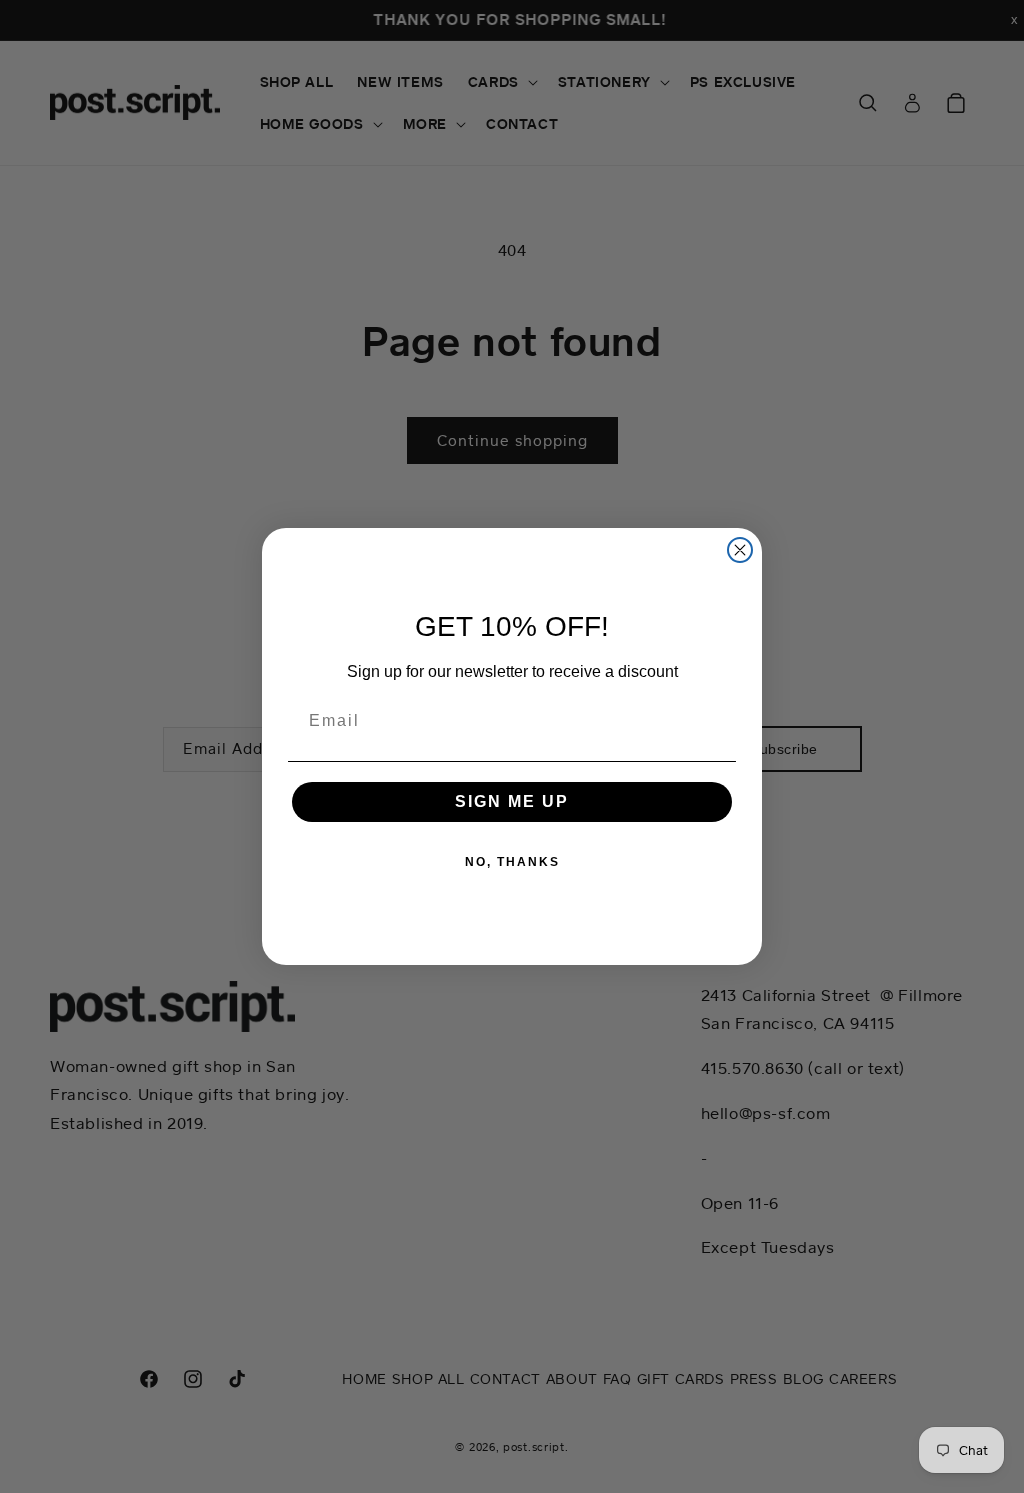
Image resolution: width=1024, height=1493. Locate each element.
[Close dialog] (740, 550)
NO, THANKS (512, 862)
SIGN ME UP (512, 801)
